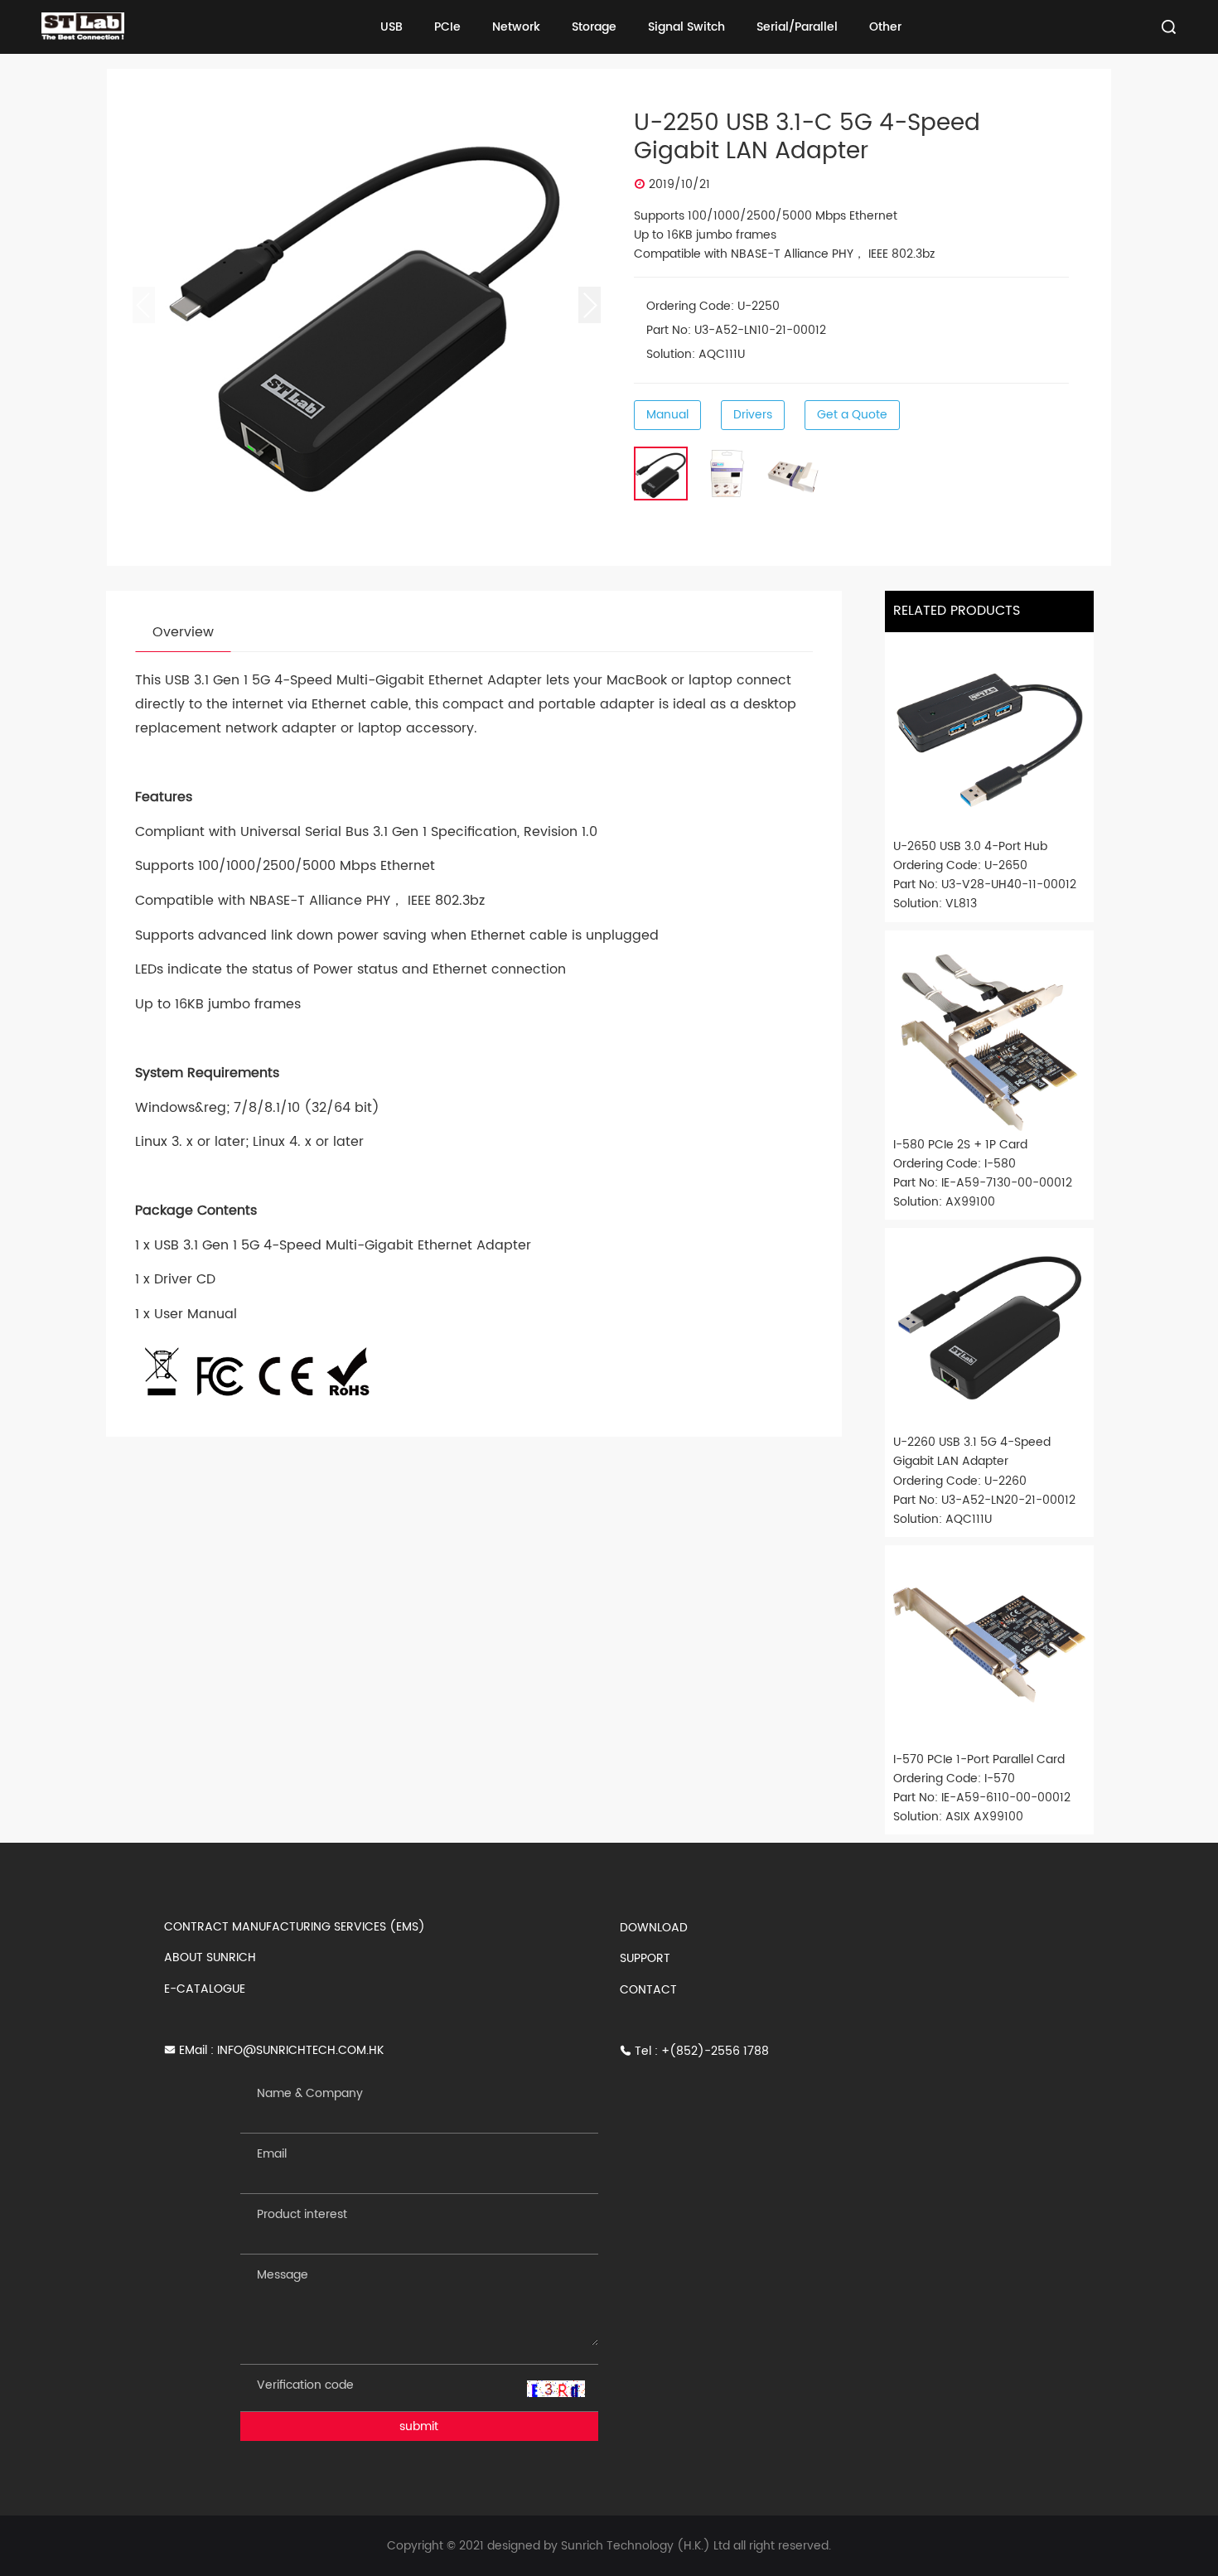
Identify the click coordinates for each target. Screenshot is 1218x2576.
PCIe (447, 27)
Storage (594, 27)
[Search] (1169, 27)
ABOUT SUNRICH (210, 1957)
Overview (183, 632)
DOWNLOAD (654, 1928)
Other (885, 27)
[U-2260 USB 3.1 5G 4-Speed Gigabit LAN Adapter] (989, 1332)
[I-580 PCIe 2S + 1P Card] (989, 1035)
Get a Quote (852, 415)
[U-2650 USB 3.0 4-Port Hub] (989, 737)
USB (391, 27)
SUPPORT (645, 1958)
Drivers (753, 415)
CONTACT (648, 1990)
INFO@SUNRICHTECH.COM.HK (300, 2050)
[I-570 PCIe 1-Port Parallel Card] (989, 1650)
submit (419, 2426)
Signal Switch (686, 27)
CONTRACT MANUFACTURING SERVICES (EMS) (295, 1927)
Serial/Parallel (797, 27)
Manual (667, 415)
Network (516, 27)
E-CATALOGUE (205, 1989)
